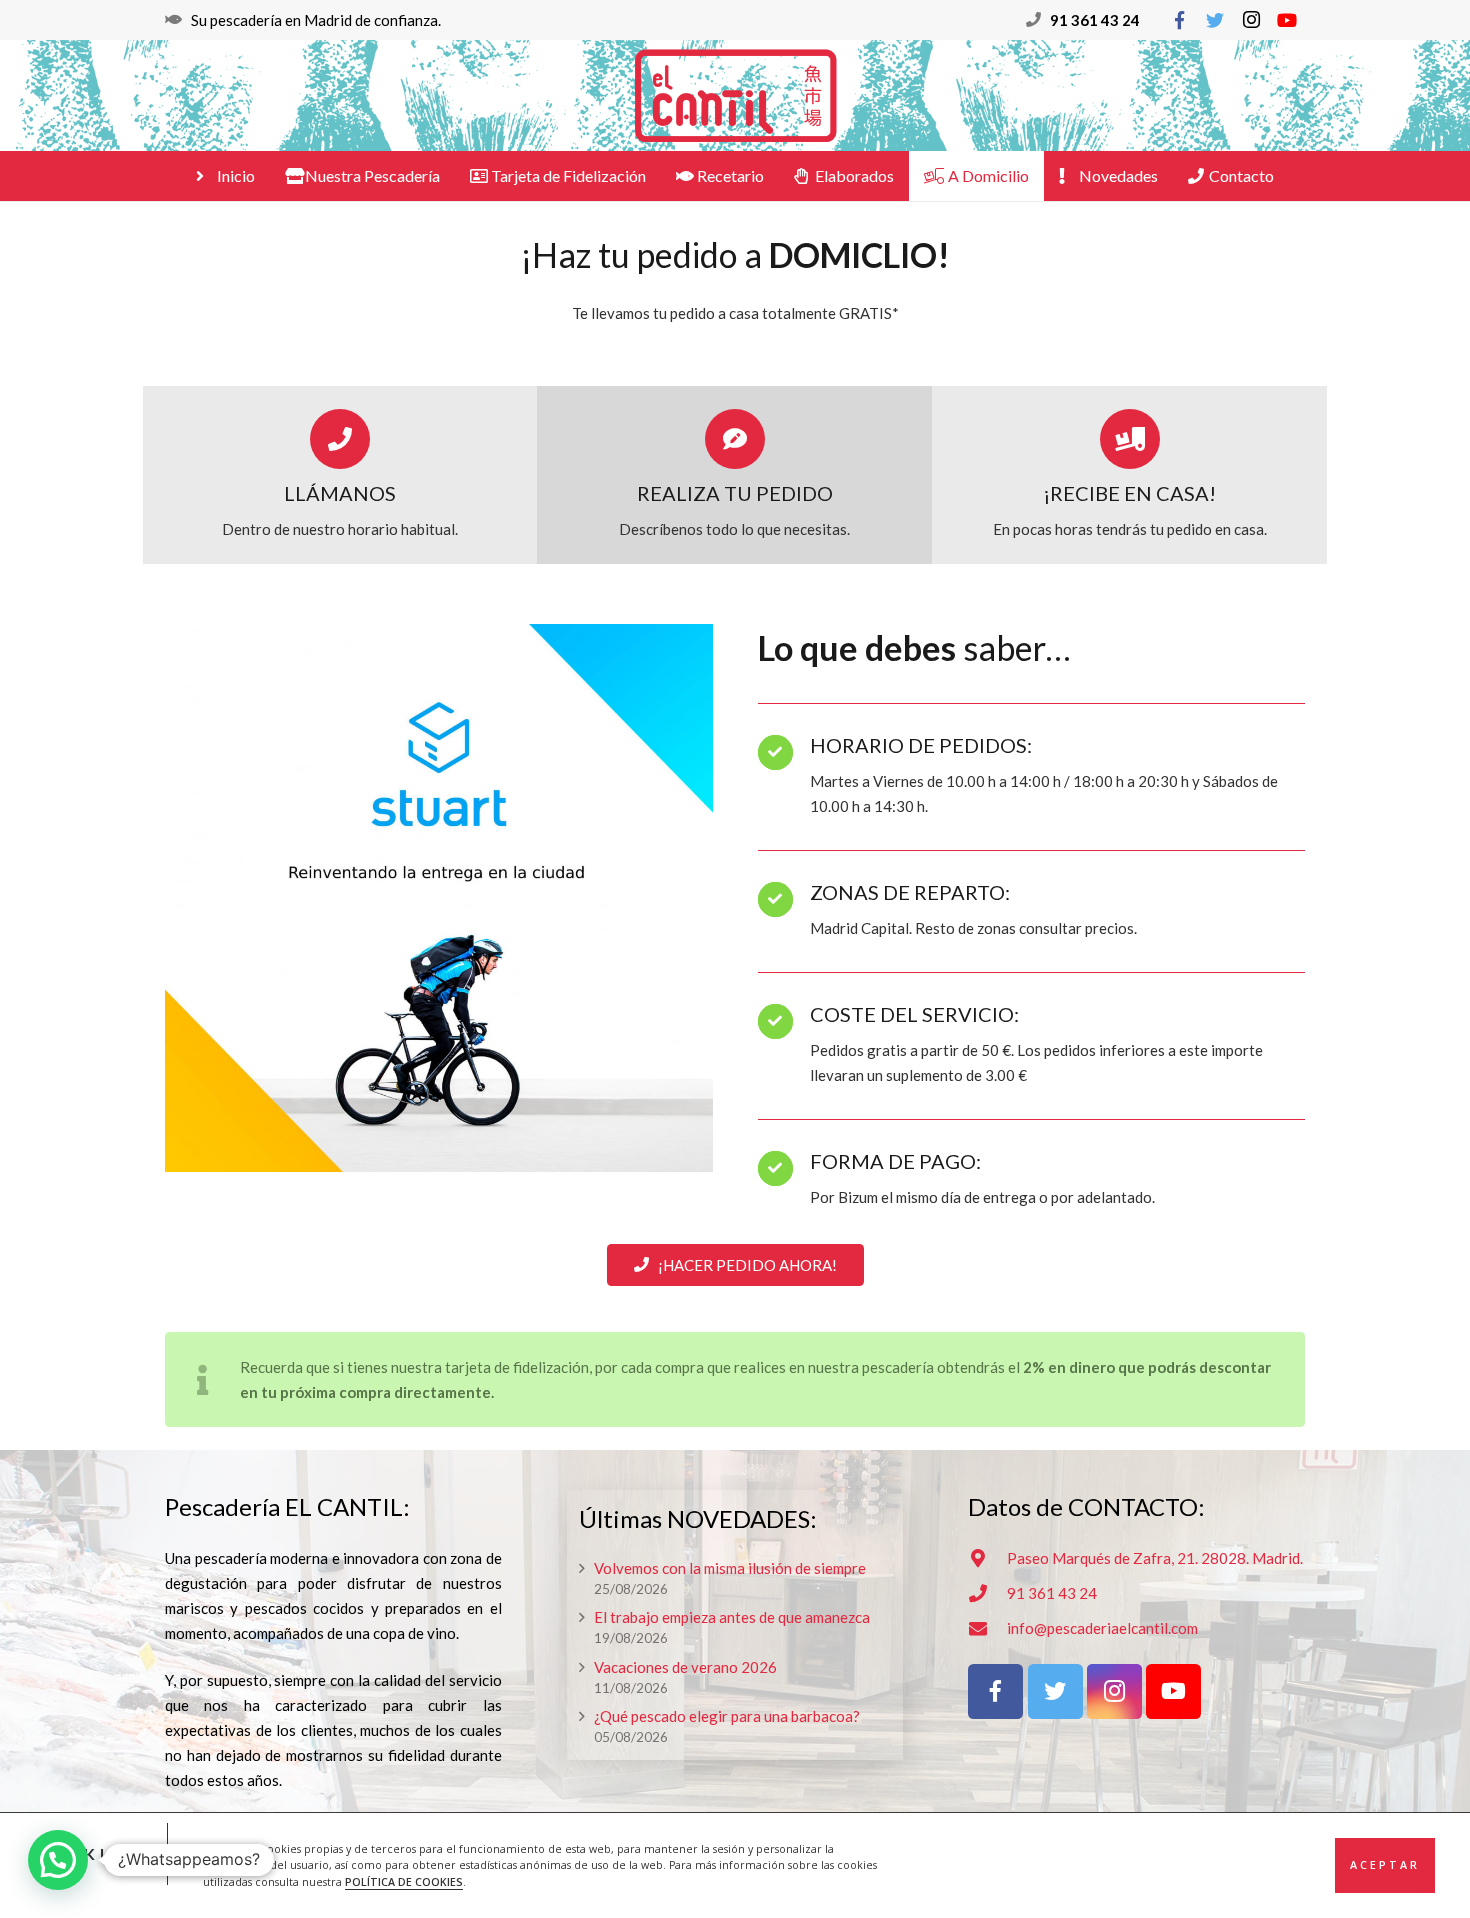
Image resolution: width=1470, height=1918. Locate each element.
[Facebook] (1179, 20)
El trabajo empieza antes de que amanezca (732, 1617)
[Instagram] (1251, 20)
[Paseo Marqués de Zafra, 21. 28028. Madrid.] (987, 1558)
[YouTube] (1287, 20)
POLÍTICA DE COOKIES (404, 1882)
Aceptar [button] (1385, 1865)
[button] (58, 1860)
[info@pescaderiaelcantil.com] (987, 1628)
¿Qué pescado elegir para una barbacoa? (727, 1716)
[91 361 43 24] (987, 1593)
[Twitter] (1215, 20)
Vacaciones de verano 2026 (685, 1667)
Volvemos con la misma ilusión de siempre (730, 1568)
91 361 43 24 (1095, 20)
